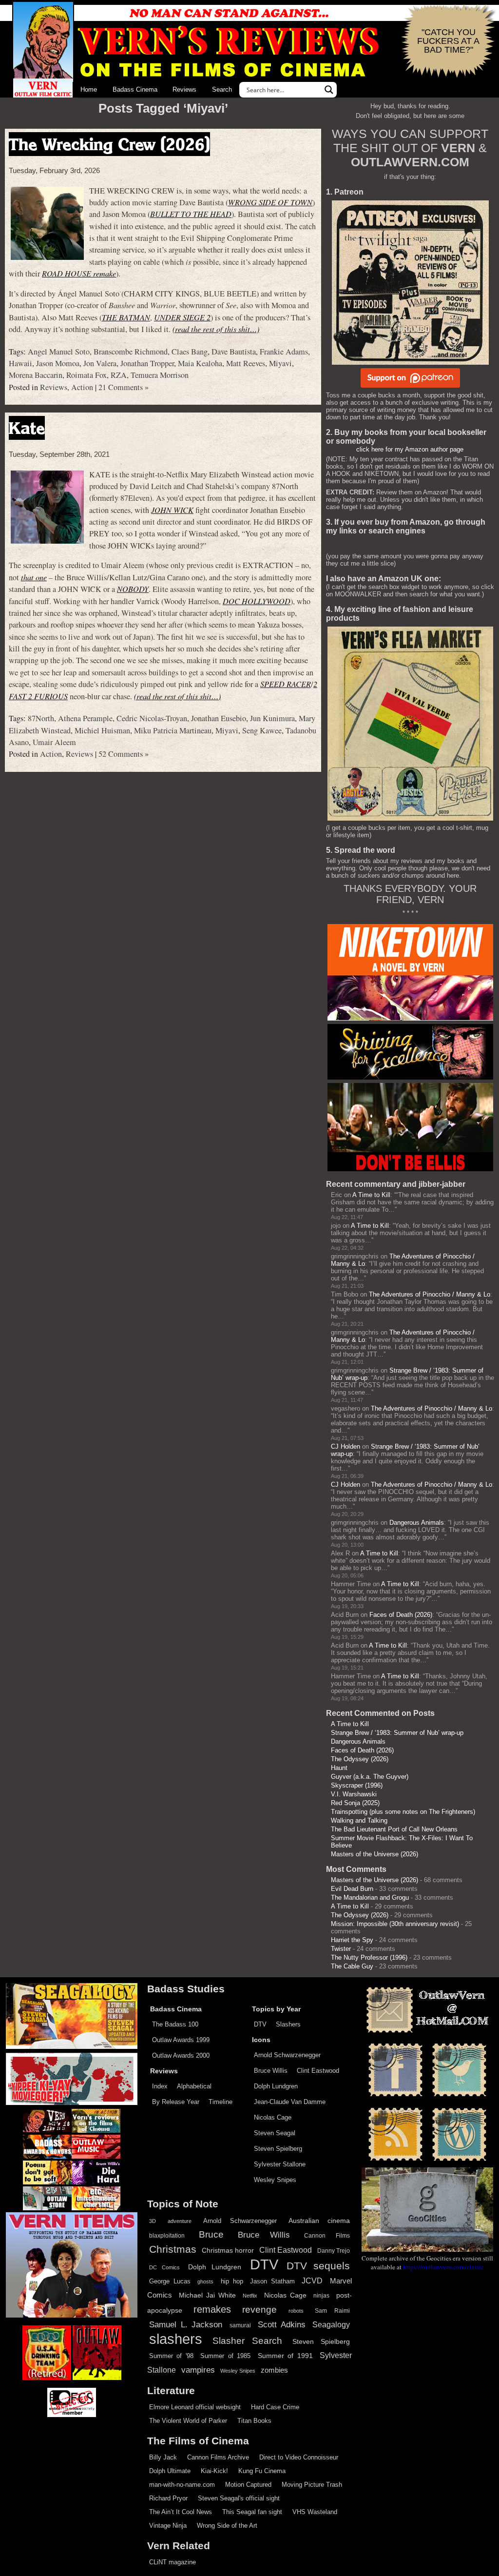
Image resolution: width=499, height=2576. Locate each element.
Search (222, 89)
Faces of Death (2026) (401, 1615)
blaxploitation (167, 2236)
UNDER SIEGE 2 (182, 317)
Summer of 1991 (285, 2356)
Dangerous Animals (417, 1523)
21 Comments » (124, 387)
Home (89, 89)
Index (160, 2086)
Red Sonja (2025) (355, 1803)
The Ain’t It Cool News (181, 2512)
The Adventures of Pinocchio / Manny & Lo (430, 1294)
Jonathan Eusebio (219, 718)
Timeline (221, 2102)
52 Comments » (124, 754)
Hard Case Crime (275, 2407)
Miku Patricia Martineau (173, 730)
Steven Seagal (275, 2133)
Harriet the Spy (352, 1940)
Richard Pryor (168, 2498)
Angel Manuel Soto (59, 352)
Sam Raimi (332, 2311)
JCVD (312, 2281)
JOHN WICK (172, 510)
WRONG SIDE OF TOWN (270, 202)
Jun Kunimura (272, 718)
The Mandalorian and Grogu (370, 1898)
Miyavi (280, 363)
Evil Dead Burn (352, 1889)
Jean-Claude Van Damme (290, 2102)
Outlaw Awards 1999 (181, 2040)
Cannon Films (327, 2236)
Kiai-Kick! (214, 2471)
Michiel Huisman (102, 730)
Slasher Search (247, 2341)
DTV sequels (318, 2266)
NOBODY (133, 589)
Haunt (339, 1768)
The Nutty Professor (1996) (369, 1957)
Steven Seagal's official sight (239, 2498)
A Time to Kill (371, 1195)
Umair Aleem (54, 742)
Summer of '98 (171, 2356)
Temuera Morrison (160, 375)
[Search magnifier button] (329, 90)
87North (41, 718)
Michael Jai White (207, 2295)
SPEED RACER (286, 684)
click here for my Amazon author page (410, 449)
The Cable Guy (352, 1966)
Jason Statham (272, 2281)
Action (82, 387)
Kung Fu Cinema (262, 2471)
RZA (119, 375)
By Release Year (176, 2102)
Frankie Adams (284, 352)
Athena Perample (85, 718)
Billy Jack (163, 2457)
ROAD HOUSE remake (79, 273)
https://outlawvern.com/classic (443, 2267)
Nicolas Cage (273, 2117)
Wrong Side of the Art (227, 2526)
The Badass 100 (175, 2024)
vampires (198, 2370)
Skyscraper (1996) (357, 1785)
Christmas (173, 2249)
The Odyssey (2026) (360, 1759)
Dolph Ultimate (170, 2471)
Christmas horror (228, 2250)
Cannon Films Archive (218, 2457)
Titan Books (254, 2421)
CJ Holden (345, 1446)
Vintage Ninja (168, 2526)
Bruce (211, 2234)
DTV (260, 2024)
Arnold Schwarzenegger (287, 2055)
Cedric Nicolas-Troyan (152, 718)
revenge (259, 2310)
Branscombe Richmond (131, 352)
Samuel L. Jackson (186, 2324)
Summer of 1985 (225, 2356)
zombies (274, 2370)
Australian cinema (319, 2221)
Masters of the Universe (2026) (374, 1854)
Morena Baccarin (36, 375)
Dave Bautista (234, 352)
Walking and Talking (359, 1820)
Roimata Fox (86, 375)
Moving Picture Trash (312, 2485)
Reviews (184, 89)
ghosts (205, 2281)
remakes (212, 2309)
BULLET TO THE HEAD (191, 214)
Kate (27, 428)
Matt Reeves (246, 363)
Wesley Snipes (275, 2180)
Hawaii (20, 363)
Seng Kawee (262, 730)
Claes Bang (190, 352)
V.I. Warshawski (354, 1794)
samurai (240, 2325)
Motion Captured (248, 2485)
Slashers (288, 2024)
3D (153, 2221)
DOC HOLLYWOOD (257, 601)
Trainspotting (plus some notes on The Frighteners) (403, 1812)
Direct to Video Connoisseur (299, 2457)
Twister (341, 1949)
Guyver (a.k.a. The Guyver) (370, 1777)
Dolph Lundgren (276, 2086)
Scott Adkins (282, 2324)
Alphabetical (194, 2086)
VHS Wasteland (315, 2512)
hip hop (232, 2281)
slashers (176, 2339)
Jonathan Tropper (147, 363)
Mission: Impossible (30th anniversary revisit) (395, 1924)
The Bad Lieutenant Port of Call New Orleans (394, 1829)
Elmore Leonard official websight (195, 2407)
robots (296, 2311)
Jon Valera (100, 363)
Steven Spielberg (278, 2149)
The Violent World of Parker (188, 2421)
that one (34, 577)
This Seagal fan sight (252, 2512)
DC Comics (164, 2267)
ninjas (321, 2296)
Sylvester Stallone (280, 2164)
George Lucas (170, 2281)
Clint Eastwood (318, 2071)
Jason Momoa (58, 363)
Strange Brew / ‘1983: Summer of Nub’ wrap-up (397, 1733)
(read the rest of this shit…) (216, 329)
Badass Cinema (135, 89)
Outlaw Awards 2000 (181, 2055)
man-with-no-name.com (182, 2485)
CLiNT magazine (173, 2562)
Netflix (250, 2296)
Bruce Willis (271, 2071)
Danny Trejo (334, 2251)
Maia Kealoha (200, 363)
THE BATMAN (126, 317)
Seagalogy (331, 2324)
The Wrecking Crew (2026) (109, 144)
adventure (180, 2221)
